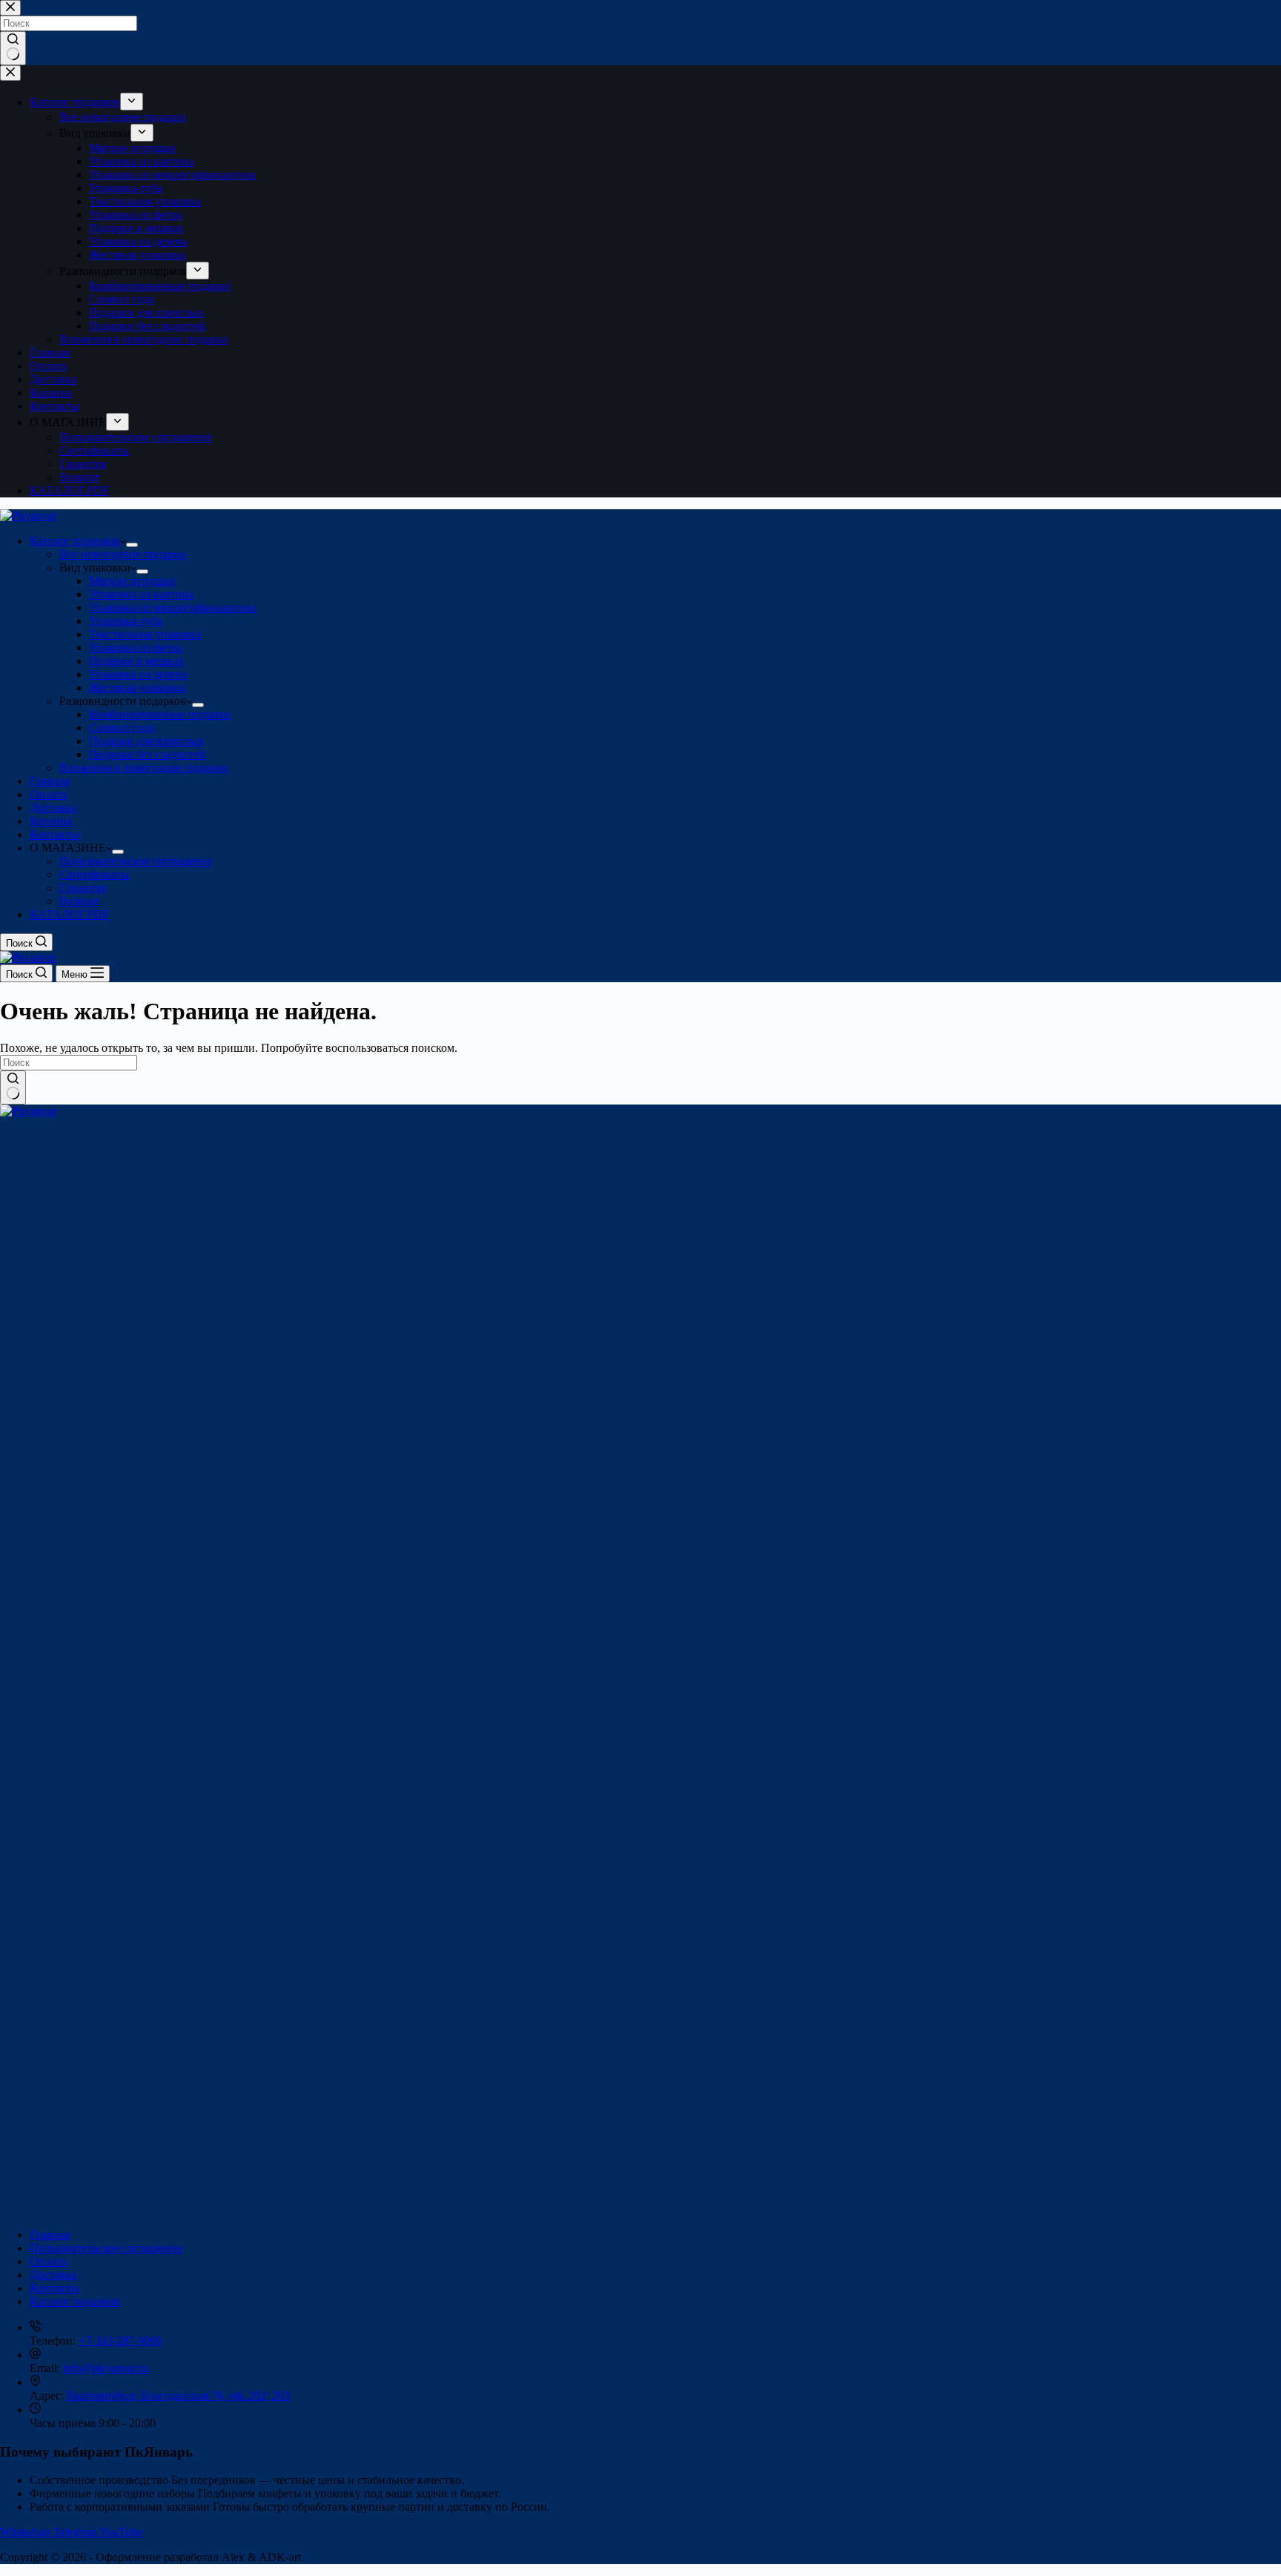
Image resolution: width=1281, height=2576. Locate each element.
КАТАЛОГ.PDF (69, 914)
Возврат (80, 901)
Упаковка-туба (126, 621)
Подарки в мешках (136, 661)
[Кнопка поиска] (13, 1087)
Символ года (122, 728)
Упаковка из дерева (138, 674)
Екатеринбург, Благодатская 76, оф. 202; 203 (178, 2395)
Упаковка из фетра (136, 648)
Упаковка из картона (141, 594)
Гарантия (83, 888)
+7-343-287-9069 (120, 2341)
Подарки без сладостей (147, 754)
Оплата (48, 794)
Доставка (53, 808)
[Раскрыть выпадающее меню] (132, 545)
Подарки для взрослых (146, 741)
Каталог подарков (75, 541)
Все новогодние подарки (123, 554)
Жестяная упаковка (137, 688)
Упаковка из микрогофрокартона (172, 607)
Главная (50, 781)
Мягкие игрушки (132, 581)
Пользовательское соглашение (136, 861)
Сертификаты (94, 874)
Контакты (54, 834)
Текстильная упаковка (145, 634)
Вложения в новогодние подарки (144, 768)
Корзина (51, 821)
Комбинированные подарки (160, 714)
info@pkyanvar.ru (106, 2368)
